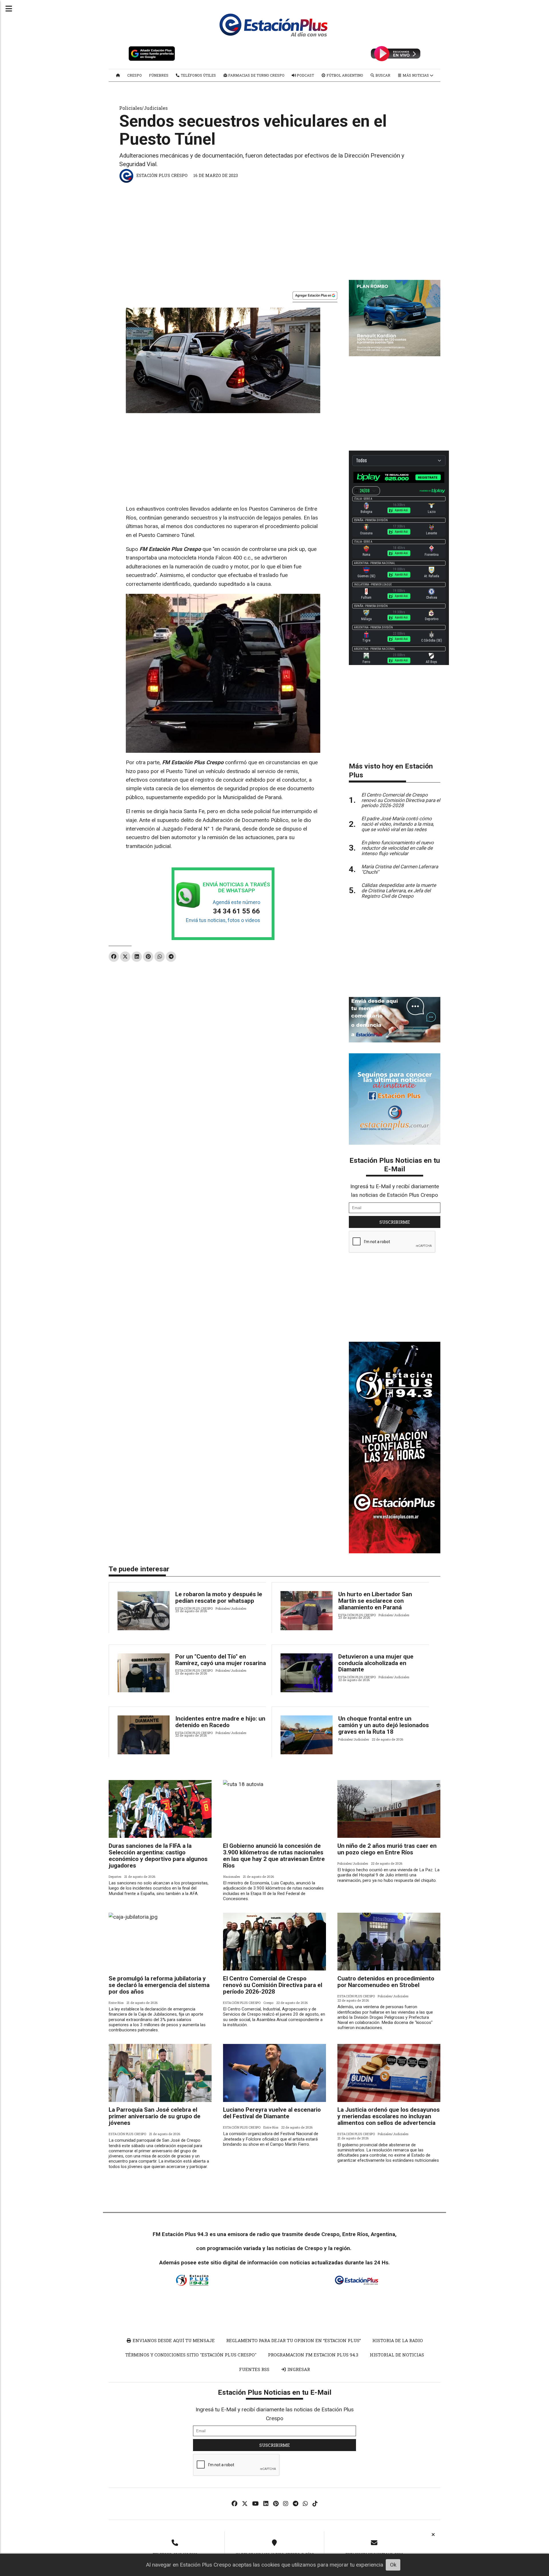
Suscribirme (395, 1222)
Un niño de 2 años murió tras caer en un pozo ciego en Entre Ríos (387, 1849)
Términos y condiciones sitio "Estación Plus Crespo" (191, 2355)
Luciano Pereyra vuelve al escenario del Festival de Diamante (272, 2113)
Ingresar (298, 2369)
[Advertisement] (274, 228)
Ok (393, 2565)
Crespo (135, 75)
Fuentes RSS (254, 2369)
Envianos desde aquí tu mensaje (173, 2340)
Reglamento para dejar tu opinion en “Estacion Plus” (294, 2340)
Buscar (382, 75)
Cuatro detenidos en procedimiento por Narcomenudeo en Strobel (386, 1982)
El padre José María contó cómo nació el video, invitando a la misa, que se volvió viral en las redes (398, 824)
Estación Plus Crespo (162, 175)
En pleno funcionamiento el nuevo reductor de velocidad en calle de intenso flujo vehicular (398, 848)
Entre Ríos (116, 2003)
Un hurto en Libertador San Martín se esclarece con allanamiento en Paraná (375, 1601)
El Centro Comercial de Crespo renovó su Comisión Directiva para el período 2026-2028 (273, 1985)
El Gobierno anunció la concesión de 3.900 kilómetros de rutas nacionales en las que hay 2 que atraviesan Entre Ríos (274, 1856)
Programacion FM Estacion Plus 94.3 (313, 2355)
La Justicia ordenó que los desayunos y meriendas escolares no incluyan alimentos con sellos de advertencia (389, 2116)
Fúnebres (159, 75)
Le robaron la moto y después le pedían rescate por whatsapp (219, 1597)
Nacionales (231, 1877)
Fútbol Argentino (344, 75)
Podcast (305, 75)
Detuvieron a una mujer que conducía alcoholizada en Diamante (376, 1663)
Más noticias (416, 75)
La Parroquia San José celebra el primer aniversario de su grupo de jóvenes (155, 2116)
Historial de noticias (397, 2355)
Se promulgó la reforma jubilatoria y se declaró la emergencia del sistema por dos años (159, 1985)
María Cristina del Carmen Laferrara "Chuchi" (400, 869)
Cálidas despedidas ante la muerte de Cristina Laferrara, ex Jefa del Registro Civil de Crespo (399, 891)
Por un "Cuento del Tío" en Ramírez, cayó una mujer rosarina (221, 1660)
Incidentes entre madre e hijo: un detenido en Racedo (220, 1722)
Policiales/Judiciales (143, 108)
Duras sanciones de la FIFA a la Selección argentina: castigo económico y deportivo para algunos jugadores (158, 1856)
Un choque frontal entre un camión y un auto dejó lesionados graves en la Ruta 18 (384, 1725)
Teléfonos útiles (198, 75)
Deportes (115, 1877)
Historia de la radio (398, 2340)
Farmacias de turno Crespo (256, 75)
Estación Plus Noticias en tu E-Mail (395, 1165)
